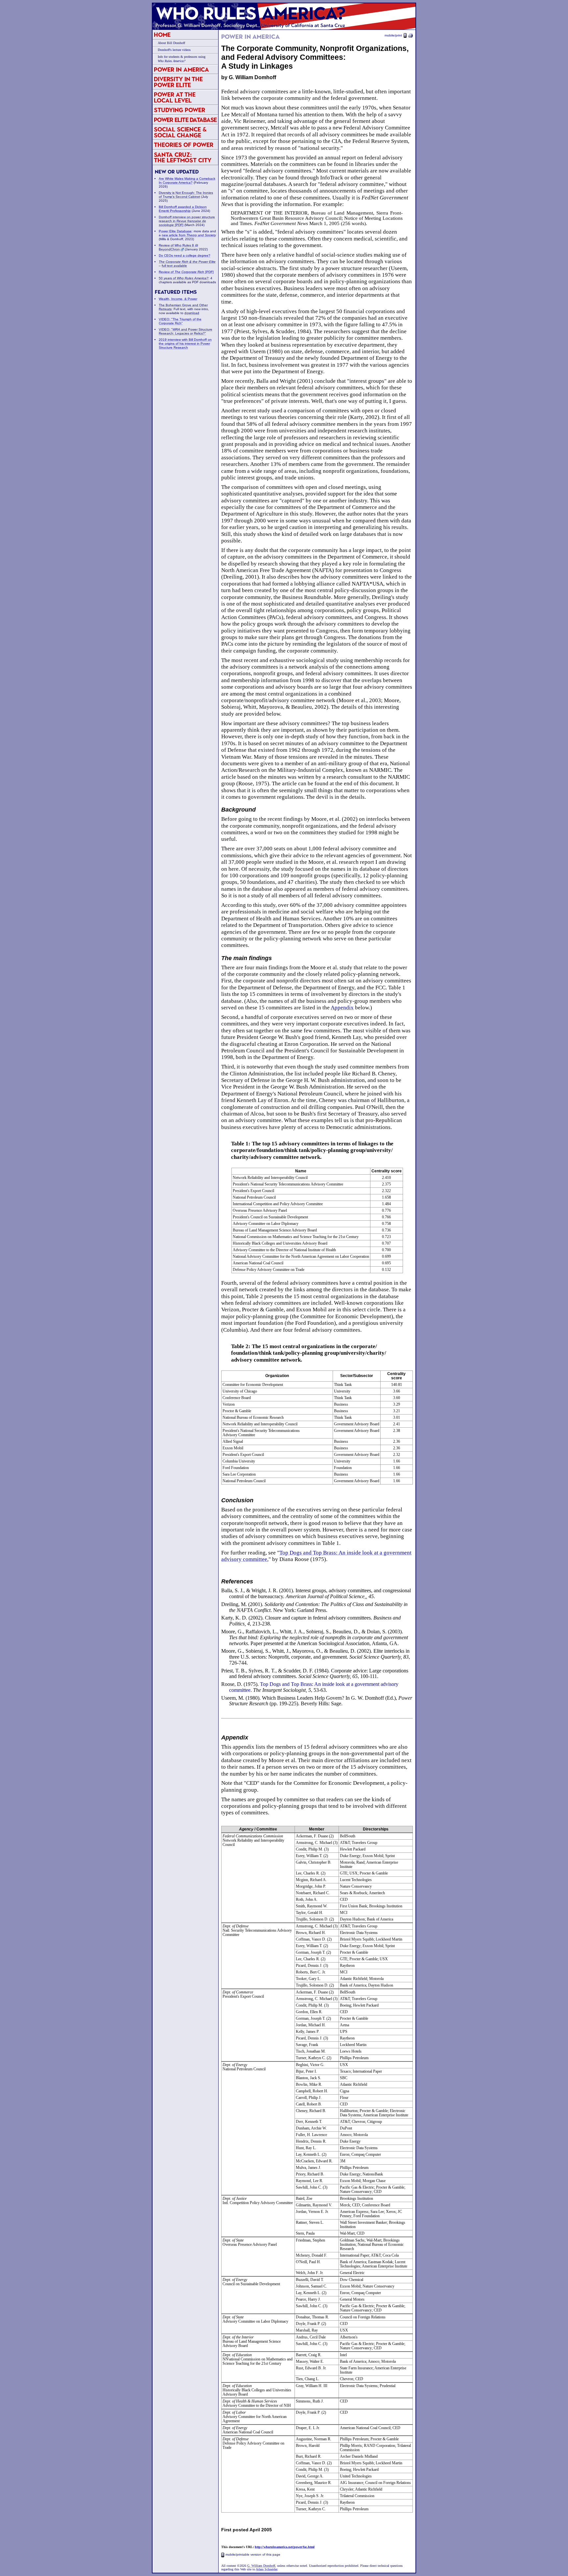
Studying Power (179, 110)
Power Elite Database (185, 120)
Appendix (342, 1008)
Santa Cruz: (183, 158)
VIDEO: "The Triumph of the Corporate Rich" (180, 321)
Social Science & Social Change (180, 132)
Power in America (181, 69)
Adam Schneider (266, 2569)
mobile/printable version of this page (253, 2554)
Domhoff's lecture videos (174, 50)
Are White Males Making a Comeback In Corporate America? (187, 181)
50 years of (184, 278)
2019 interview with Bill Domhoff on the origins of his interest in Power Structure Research (185, 344)
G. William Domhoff (261, 2566)
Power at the (175, 97)
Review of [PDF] (186, 272)
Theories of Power (184, 145)
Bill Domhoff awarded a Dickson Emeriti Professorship (183, 209)
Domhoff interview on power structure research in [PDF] (187, 221)
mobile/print (393, 35)
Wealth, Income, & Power (178, 299)
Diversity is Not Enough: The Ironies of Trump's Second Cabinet (186, 195)
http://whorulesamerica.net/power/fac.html (285, 2547)
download (192, 313)
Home (162, 35)
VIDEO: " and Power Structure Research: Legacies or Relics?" (186, 331)
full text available (174, 266)
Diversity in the (178, 82)
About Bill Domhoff (171, 43)
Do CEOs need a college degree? (185, 255)
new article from (189, 235)
